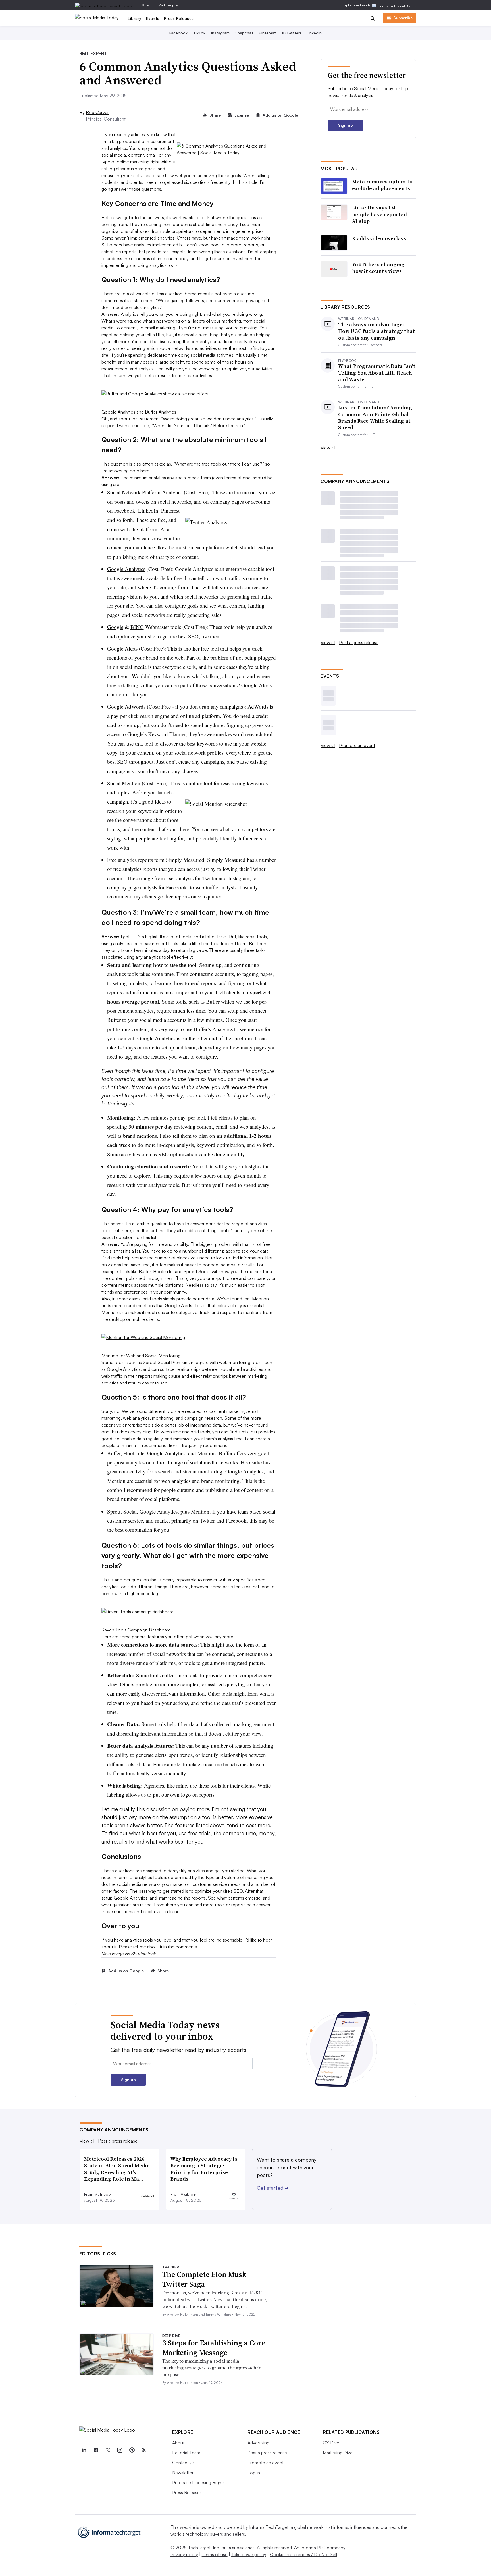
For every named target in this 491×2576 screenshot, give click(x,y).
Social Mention (124, 783)
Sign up (346, 125)
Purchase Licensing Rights (198, 2482)
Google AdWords (126, 706)
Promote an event (357, 745)
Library (135, 18)
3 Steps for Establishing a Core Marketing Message (214, 2348)
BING (137, 627)
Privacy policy (184, 2554)
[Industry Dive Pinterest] (132, 2450)
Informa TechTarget (269, 2527)
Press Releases (179, 18)
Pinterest (267, 33)
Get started (273, 2188)
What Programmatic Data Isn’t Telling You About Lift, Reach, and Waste (377, 373)
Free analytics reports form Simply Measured (156, 860)
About (178, 2443)
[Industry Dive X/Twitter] (108, 2450)
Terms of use (215, 2554)
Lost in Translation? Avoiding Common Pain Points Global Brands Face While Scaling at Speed (375, 418)
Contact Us (183, 2463)
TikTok (199, 33)
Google (115, 627)
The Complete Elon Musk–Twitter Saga (206, 2279)
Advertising (258, 2443)
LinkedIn (314, 33)
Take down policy (249, 2554)
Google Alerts (122, 648)
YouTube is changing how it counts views (378, 268)
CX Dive (146, 5)
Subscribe (403, 18)
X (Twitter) (291, 33)
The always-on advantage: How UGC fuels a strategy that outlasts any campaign (377, 331)
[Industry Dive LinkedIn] (84, 2450)
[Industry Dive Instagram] (120, 2450)
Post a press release (359, 642)
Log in (254, 2473)
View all (328, 448)
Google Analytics (126, 569)
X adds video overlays (379, 238)
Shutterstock (144, 1954)
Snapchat (244, 33)
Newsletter (183, 2473)
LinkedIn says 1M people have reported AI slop (379, 214)
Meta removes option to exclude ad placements (382, 185)
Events (153, 18)
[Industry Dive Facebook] (96, 2450)
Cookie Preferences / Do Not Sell (303, 2554)
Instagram (220, 33)
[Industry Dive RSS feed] (143, 2450)
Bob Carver (97, 112)
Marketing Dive (169, 5)
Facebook (178, 33)
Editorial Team (186, 2453)
